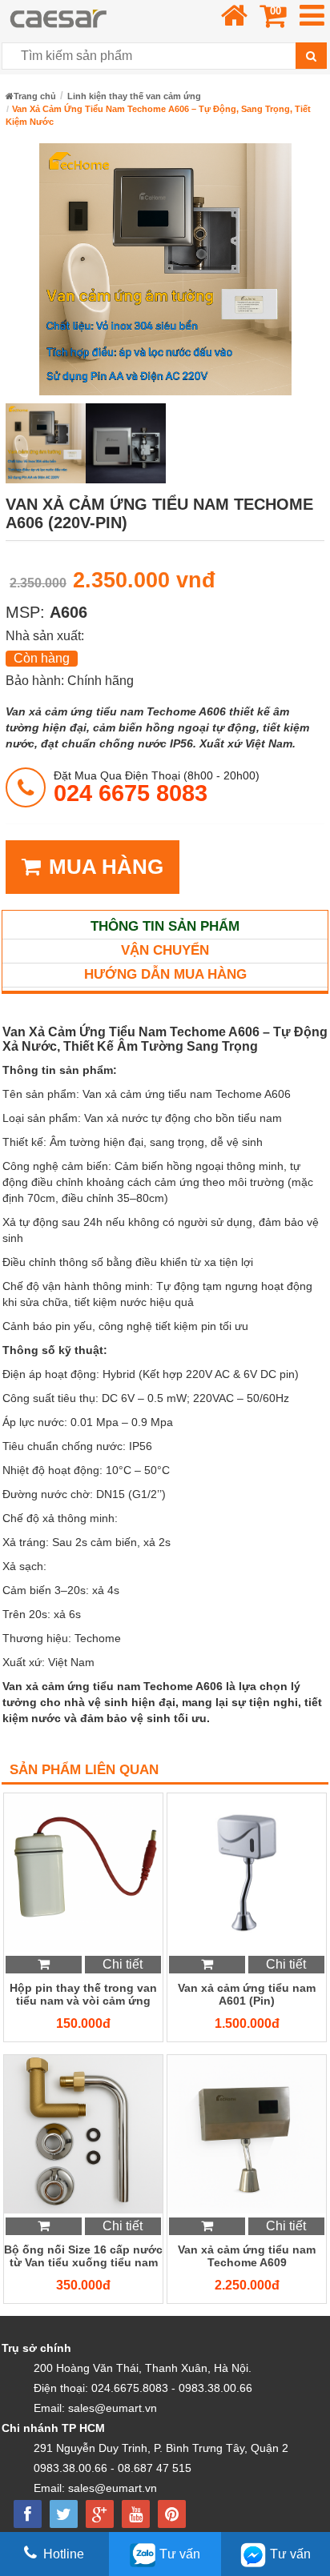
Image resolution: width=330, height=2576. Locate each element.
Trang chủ (35, 96)
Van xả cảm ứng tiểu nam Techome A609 (247, 2256)
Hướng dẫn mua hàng (165, 974)
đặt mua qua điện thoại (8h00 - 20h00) (157, 787)
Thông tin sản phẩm (165, 926)
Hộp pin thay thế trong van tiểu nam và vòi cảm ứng (83, 1994)
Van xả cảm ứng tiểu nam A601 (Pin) (247, 1994)
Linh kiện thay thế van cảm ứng (134, 96)
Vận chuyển (165, 950)
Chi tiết (123, 1964)
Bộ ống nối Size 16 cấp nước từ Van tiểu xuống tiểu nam (83, 2256)
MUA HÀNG (106, 867)
